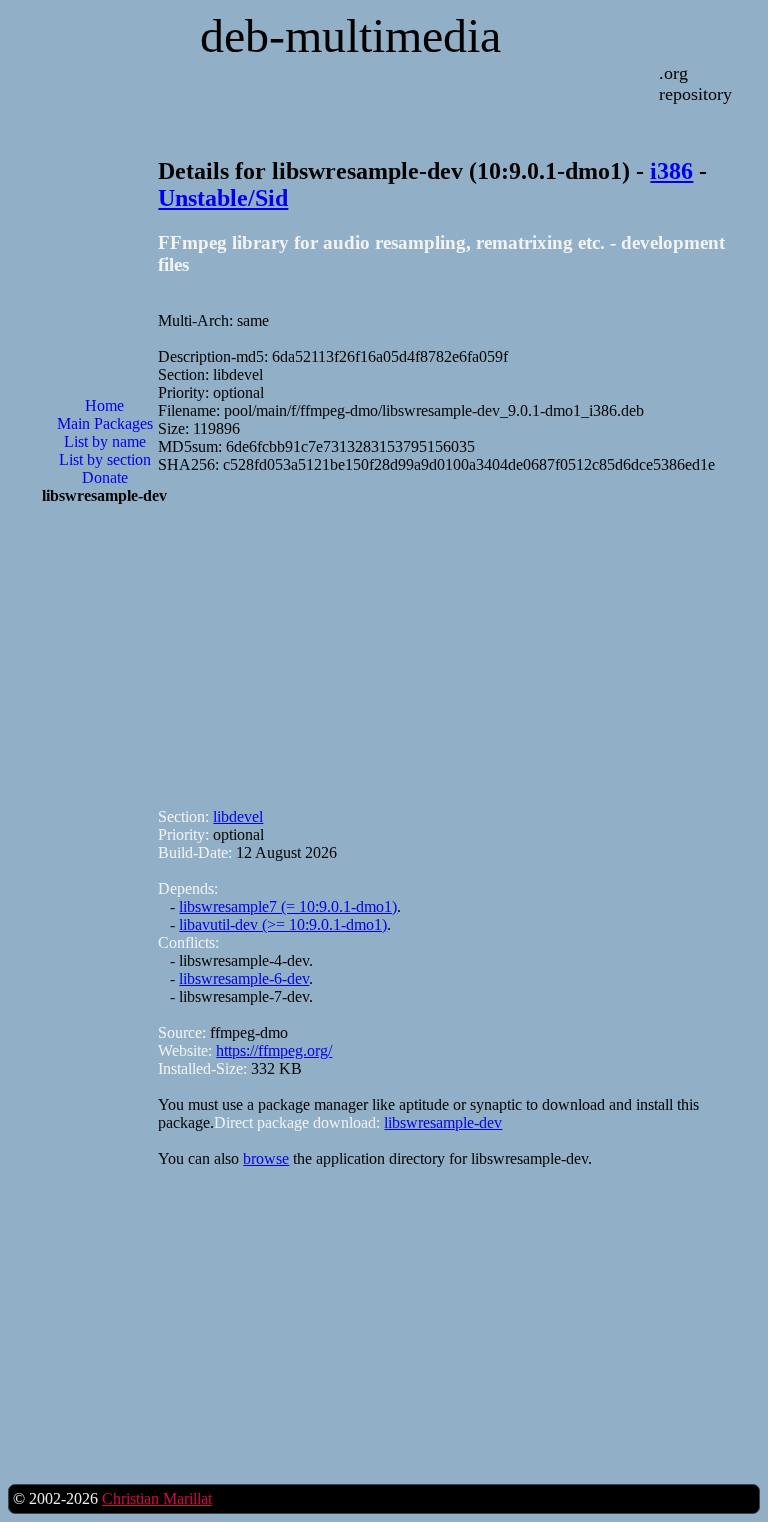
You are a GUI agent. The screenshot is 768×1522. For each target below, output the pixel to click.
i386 (671, 171)
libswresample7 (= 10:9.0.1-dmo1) (288, 906)
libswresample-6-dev (244, 978)
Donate (105, 477)
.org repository (695, 83)
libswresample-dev (443, 1122)
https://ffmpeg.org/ (274, 1050)
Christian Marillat (157, 1498)
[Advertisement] (105, 841)
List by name (105, 441)
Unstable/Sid (223, 198)
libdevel (238, 816)
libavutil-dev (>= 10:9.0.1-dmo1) (283, 924)
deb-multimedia (350, 35)
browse (266, 1158)
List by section (105, 459)
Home (104, 405)
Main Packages (105, 423)
